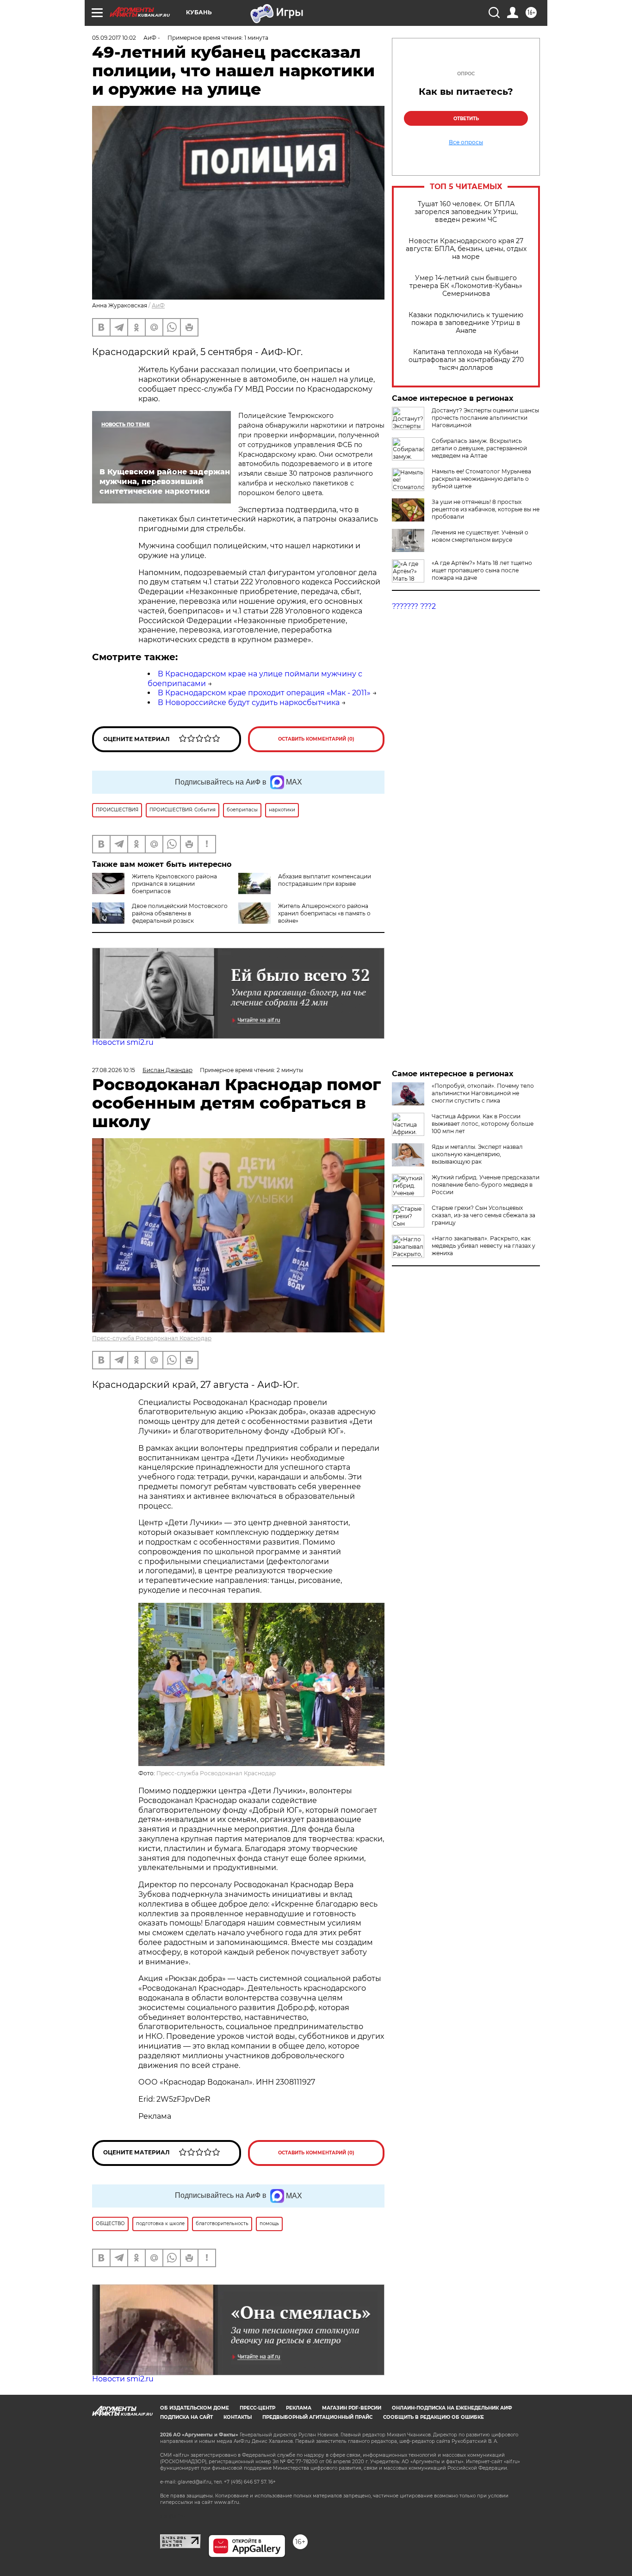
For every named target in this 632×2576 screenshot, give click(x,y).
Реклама (299, 2408)
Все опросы (466, 142)
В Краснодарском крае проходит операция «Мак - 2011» (264, 693)
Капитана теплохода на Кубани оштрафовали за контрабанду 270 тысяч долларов (466, 360)
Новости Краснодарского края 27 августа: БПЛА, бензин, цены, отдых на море (466, 249)
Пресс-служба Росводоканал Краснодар (152, 1338)
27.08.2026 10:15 (114, 1070)
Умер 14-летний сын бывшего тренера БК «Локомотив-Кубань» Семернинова (466, 286)
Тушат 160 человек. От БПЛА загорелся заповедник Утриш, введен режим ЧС (466, 212)
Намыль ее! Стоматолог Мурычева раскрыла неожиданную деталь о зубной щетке (481, 479)
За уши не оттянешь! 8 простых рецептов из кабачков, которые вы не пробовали (486, 509)
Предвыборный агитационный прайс (317, 2417)
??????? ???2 (414, 606)
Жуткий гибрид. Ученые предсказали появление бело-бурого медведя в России (486, 1185)
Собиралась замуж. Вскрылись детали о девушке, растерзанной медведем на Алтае (479, 448)
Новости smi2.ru (123, 1042)
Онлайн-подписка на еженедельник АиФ (452, 2408)
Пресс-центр (257, 2408)
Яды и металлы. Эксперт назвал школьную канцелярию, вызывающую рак (477, 1154)
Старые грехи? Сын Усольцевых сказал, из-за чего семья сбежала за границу (483, 1215)
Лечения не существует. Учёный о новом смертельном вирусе (480, 536)
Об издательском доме (195, 2408)
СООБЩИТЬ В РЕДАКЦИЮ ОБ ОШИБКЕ (434, 2417)
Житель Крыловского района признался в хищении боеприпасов (174, 884)
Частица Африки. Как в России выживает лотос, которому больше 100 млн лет (483, 1124)
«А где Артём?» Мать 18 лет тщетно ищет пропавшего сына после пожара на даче (482, 570)
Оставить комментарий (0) (316, 739)
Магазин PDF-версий (352, 2408)
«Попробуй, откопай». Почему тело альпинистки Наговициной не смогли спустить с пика (483, 1093)
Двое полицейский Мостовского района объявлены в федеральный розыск (180, 913)
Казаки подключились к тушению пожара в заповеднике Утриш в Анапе (466, 323)
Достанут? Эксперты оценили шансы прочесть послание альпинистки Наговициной (485, 418)
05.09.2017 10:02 (114, 38)
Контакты (238, 2417)
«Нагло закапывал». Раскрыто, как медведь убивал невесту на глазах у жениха (483, 1246)
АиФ (158, 305)
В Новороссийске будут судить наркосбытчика (249, 702)
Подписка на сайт (186, 2417)
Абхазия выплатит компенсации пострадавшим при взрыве (325, 880)
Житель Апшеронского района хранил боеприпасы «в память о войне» (324, 913)
